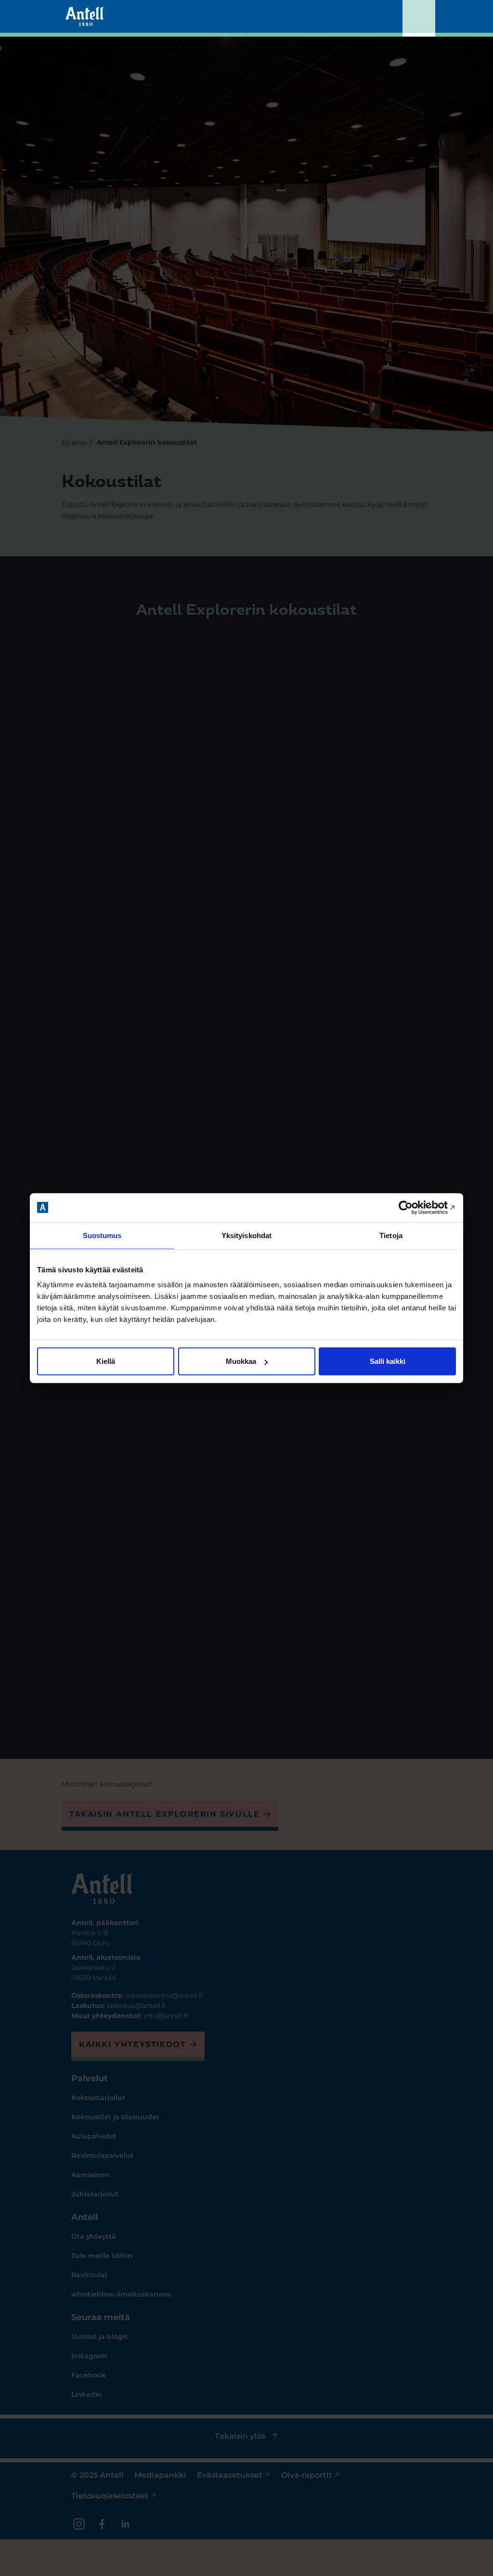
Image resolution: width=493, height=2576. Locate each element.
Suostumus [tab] (102, 1235)
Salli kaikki (388, 1361)
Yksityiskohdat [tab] (246, 1235)
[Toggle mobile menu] (419, 18)
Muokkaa (241, 1361)
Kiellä (106, 1361)
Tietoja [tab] (391, 1235)
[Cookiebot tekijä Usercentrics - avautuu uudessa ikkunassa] (414, 1207)
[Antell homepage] (84, 16)
